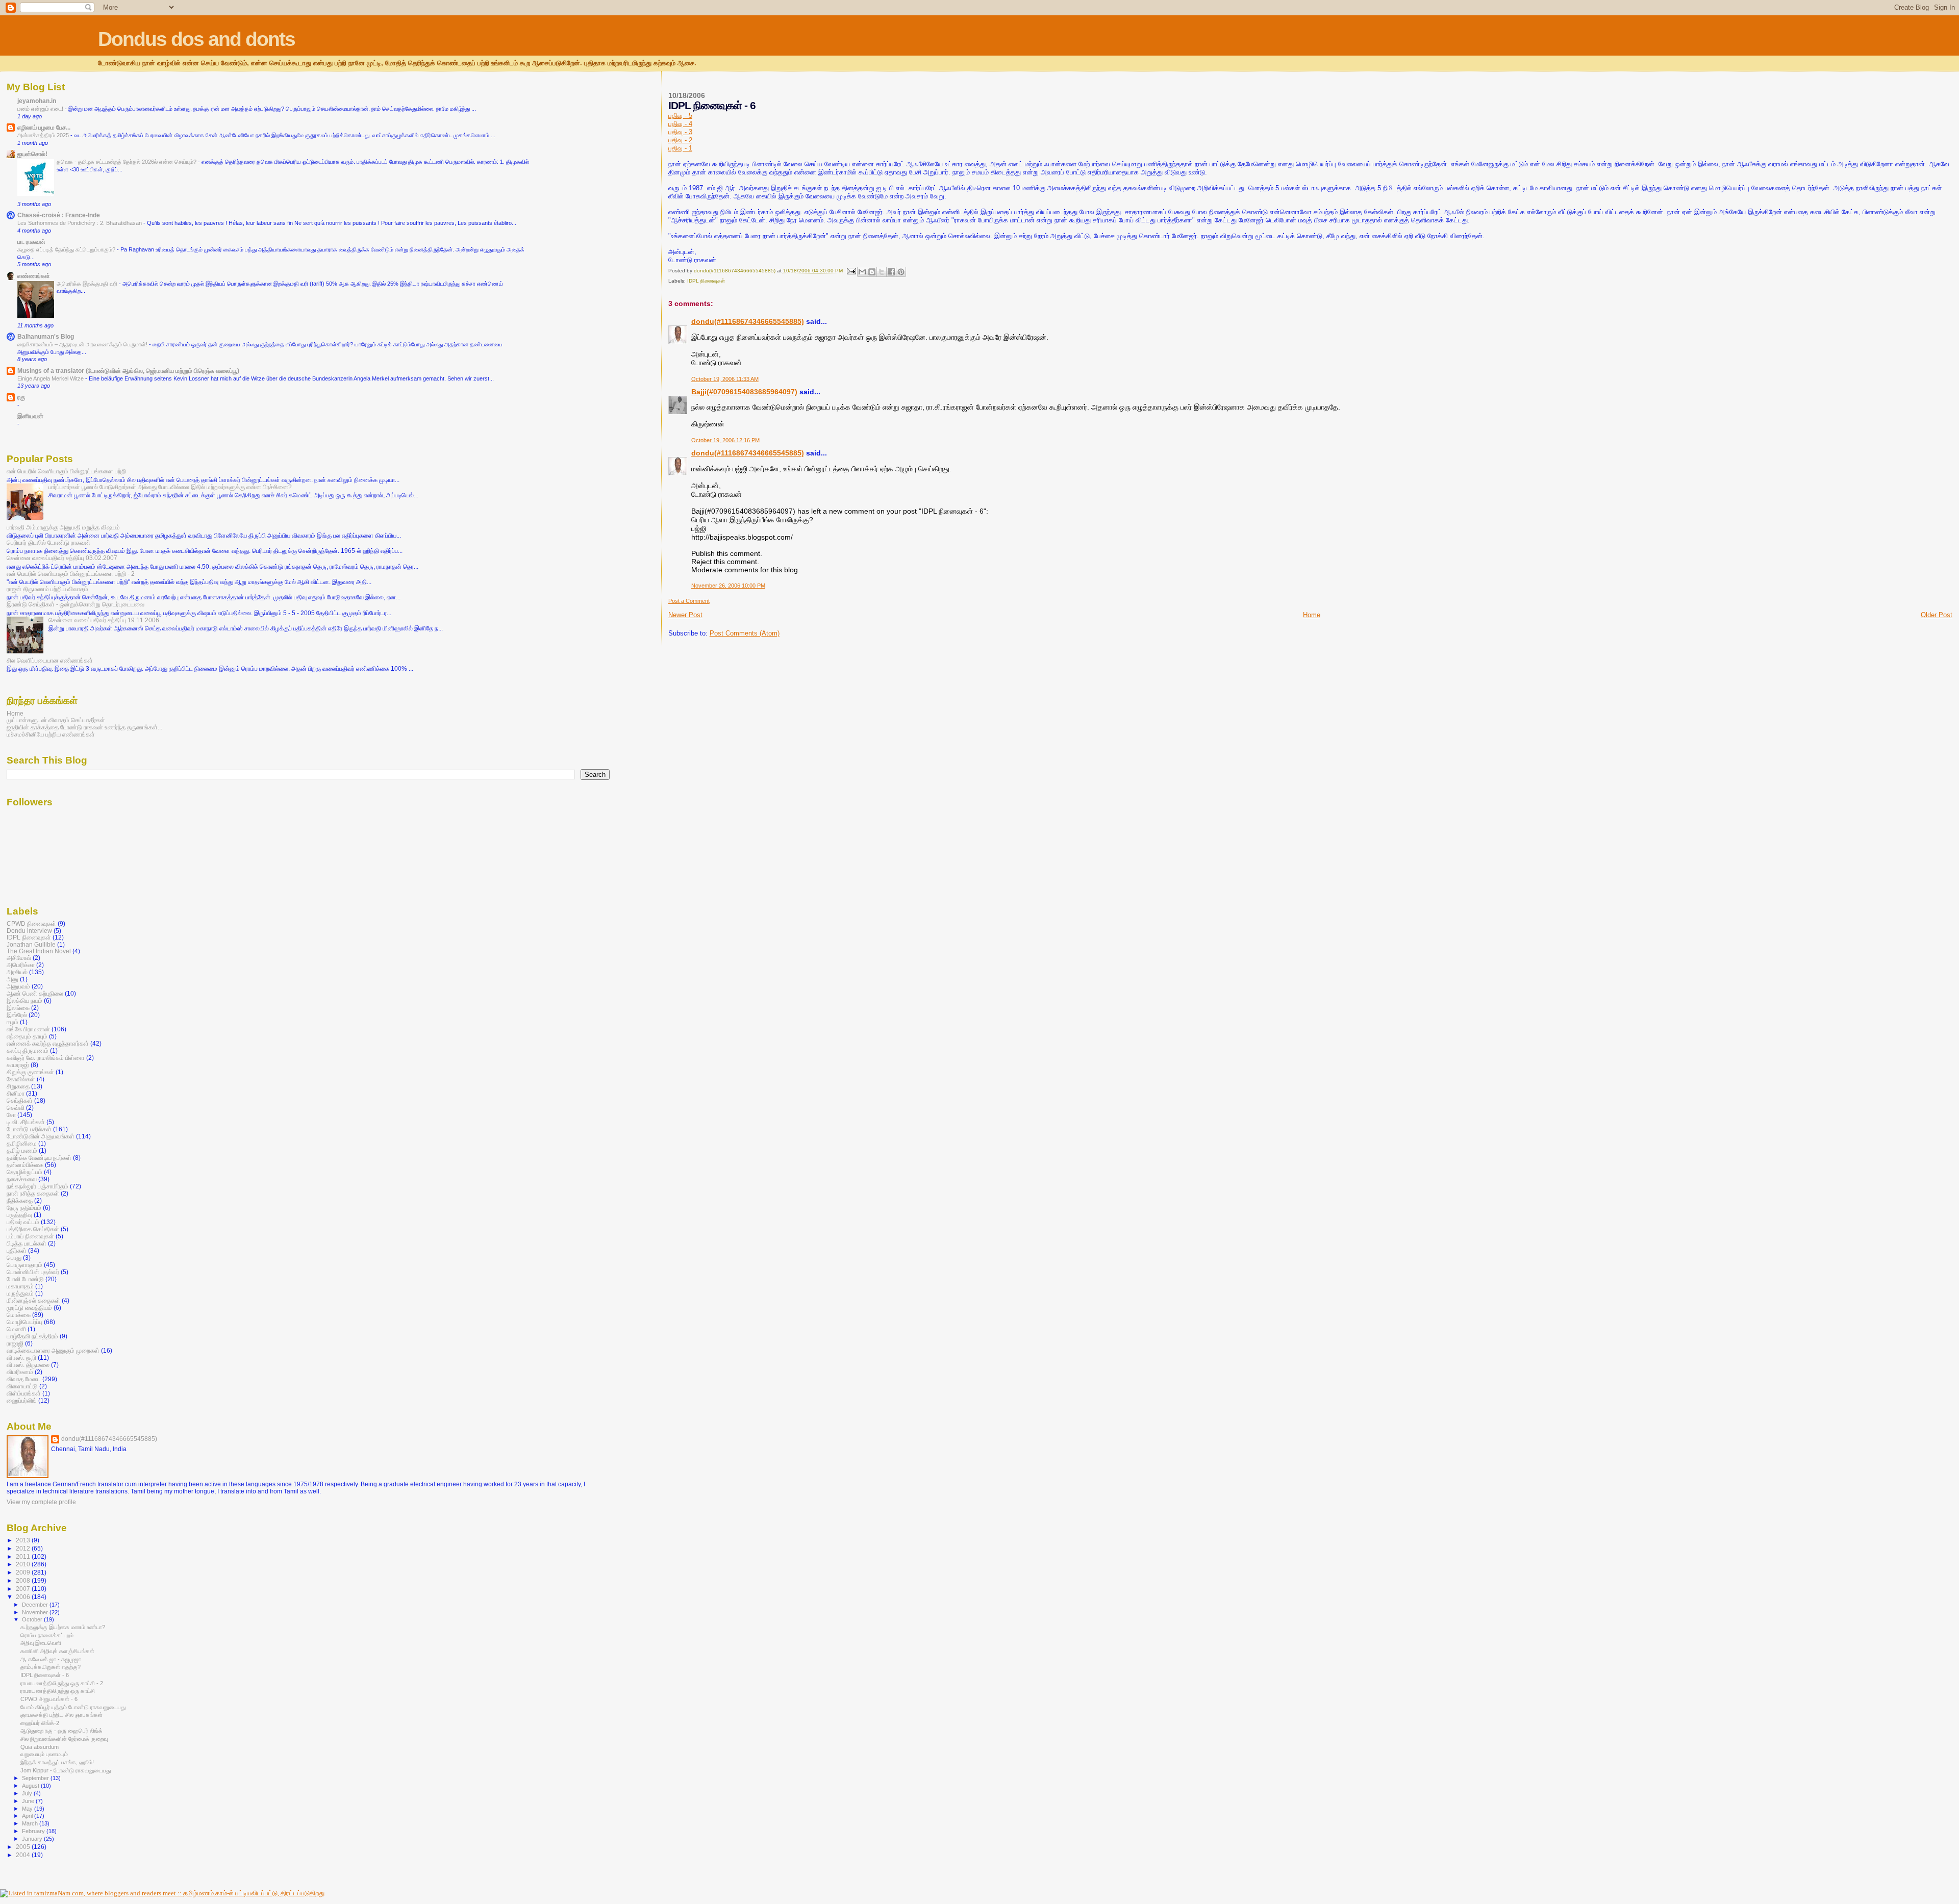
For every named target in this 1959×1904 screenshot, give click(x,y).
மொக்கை (19, 1315)
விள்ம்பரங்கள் (24, 1393)
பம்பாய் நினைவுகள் (30, 1236)
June (29, 1801)
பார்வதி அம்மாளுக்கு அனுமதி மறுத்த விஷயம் (63, 527)
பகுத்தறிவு (19, 1215)
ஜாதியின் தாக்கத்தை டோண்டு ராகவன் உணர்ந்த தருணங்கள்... (84, 727)
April (28, 1816)
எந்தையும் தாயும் (27, 1036)
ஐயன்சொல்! (32, 154)
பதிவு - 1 (680, 148)
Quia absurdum (40, 1747)
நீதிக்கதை (20, 1200)
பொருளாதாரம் (24, 1265)
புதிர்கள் (17, 1250)
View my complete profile (41, 1502)
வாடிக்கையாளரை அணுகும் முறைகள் (53, 1350)
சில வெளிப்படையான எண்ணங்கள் (50, 660)
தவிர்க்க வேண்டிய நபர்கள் (39, 1158)
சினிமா (16, 1093)
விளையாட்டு (22, 1386)
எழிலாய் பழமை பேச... (44, 127)
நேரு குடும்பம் (24, 1208)
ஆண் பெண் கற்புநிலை (35, 993)
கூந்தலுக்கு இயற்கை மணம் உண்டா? (63, 1627)
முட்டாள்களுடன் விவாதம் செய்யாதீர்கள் (56, 720)
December (36, 1605)
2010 (24, 1564)
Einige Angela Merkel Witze (51, 378)
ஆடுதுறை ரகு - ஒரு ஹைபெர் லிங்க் (61, 1731)
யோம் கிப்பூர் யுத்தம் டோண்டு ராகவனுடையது (73, 1707)
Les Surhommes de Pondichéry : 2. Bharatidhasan (80, 223)
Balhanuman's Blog (46, 336)
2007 (24, 1589)
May (28, 1809)
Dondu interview (29, 931)
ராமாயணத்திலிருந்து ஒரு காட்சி (58, 1691)
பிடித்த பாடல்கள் (27, 1243)
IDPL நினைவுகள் (706, 281)
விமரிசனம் (20, 1372)
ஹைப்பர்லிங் (22, 1400)
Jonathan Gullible (31, 944)
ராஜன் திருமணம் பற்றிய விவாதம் (47, 589)
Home (1312, 615)
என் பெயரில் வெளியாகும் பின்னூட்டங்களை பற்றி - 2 (71, 574)
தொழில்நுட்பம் (24, 1172)
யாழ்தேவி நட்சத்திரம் (32, 1336)
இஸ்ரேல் (17, 1015)
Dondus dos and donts (196, 39)
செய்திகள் (20, 1100)
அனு (12, 979)
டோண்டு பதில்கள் (29, 1129)
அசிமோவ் (19, 958)
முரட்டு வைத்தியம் (29, 1308)
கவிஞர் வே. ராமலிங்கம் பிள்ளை (46, 1058)
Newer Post (685, 615)
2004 (24, 1855)
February (34, 1831)
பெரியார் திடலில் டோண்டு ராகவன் (48, 542)
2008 (24, 1580)
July (28, 1793)
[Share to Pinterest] (901, 272)
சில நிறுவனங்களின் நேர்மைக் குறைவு (64, 1739)
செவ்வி (16, 1108)
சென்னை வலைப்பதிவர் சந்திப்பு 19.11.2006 (104, 620)
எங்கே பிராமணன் (28, 1029)
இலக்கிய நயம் (24, 1000)
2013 (24, 1540)
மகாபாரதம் (20, 1286)
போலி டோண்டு (25, 1279)
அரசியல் (17, 972)
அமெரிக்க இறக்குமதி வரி (88, 284)
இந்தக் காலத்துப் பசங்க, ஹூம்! (57, 1762)
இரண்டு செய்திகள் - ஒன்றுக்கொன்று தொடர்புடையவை (76, 604)
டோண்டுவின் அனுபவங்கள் (41, 1136)
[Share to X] (882, 272)
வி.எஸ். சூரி (21, 1357)
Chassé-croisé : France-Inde (59, 215)
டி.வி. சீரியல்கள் (26, 1122)
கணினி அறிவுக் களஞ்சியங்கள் (57, 1651)
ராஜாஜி (15, 1343)
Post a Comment (689, 601)
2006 (24, 1597)
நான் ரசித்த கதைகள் (33, 1193)
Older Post (1937, 615)
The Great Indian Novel (39, 951)
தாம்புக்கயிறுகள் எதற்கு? (51, 1667)
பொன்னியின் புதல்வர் (33, 1272)
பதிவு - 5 (680, 116)
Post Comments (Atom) (745, 633)
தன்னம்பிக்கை (25, 1165)
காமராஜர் (18, 1065)
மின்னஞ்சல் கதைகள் (33, 1300)
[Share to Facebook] (891, 272)
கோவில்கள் (21, 1079)
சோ (11, 1115)
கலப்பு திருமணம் (28, 1050)
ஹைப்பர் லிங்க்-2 (40, 1723)
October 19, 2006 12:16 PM (725, 440)
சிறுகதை (18, 1086)
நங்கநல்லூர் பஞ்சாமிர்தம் (37, 1186)
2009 (24, 1572)
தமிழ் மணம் (22, 1150)
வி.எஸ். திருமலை (28, 1365)
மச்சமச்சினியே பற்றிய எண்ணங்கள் (51, 734)
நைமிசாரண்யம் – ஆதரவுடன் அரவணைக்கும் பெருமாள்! (83, 344)
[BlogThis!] (872, 272)
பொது (14, 1258)
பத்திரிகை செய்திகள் (33, 1229)
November (36, 1612)
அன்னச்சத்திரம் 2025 (44, 135)
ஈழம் (12, 1022)
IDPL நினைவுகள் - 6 (45, 1675)
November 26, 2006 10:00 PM (728, 586)
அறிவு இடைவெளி (41, 1643)
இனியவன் (30, 416)
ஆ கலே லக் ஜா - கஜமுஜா (51, 1659)
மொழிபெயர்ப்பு (24, 1322)
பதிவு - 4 (680, 124)
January (33, 1839)
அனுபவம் (18, 986)
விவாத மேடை (24, 1379)
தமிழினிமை (22, 1143)
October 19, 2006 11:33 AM (725, 379)
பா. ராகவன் (31, 242)
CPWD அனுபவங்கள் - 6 (49, 1699)
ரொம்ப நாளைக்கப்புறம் (47, 1635)
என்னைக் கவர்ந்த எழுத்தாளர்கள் (48, 1043)
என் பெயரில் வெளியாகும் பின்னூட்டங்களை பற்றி (66, 471)
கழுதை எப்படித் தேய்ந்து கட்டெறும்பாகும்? (67, 249)
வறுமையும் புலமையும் (44, 1754)
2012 (24, 1548)
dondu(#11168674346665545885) (748, 321)
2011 (24, 1556)
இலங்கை (18, 1008)
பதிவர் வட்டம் (23, 1222)
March (31, 1823)
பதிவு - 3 (680, 132)
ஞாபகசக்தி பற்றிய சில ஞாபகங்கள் (61, 1715)
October (33, 1619)
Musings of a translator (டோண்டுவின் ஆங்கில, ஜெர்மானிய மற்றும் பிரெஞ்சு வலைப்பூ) (128, 371)
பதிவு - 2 (680, 140)
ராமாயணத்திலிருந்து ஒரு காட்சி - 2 (62, 1683)
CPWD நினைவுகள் (31, 923)
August (31, 1786)
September (36, 1778)
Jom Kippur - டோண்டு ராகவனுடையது (66, 1770)
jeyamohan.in (37, 101)
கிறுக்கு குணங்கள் (30, 1072)
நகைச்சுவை (22, 1179)
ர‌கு (21, 397)
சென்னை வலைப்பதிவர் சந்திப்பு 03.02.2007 (62, 558)
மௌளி (16, 1329)
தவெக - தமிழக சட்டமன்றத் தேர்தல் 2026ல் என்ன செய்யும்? (127, 162)
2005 (24, 1847)
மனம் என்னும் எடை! (41, 109)
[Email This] (862, 272)
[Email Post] (851, 271)
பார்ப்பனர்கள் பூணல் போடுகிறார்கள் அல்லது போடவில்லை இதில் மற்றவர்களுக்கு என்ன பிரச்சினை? (170, 487)
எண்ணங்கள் (34, 276)
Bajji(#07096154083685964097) (744, 392)
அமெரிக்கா (21, 965)
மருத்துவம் (20, 1293)
